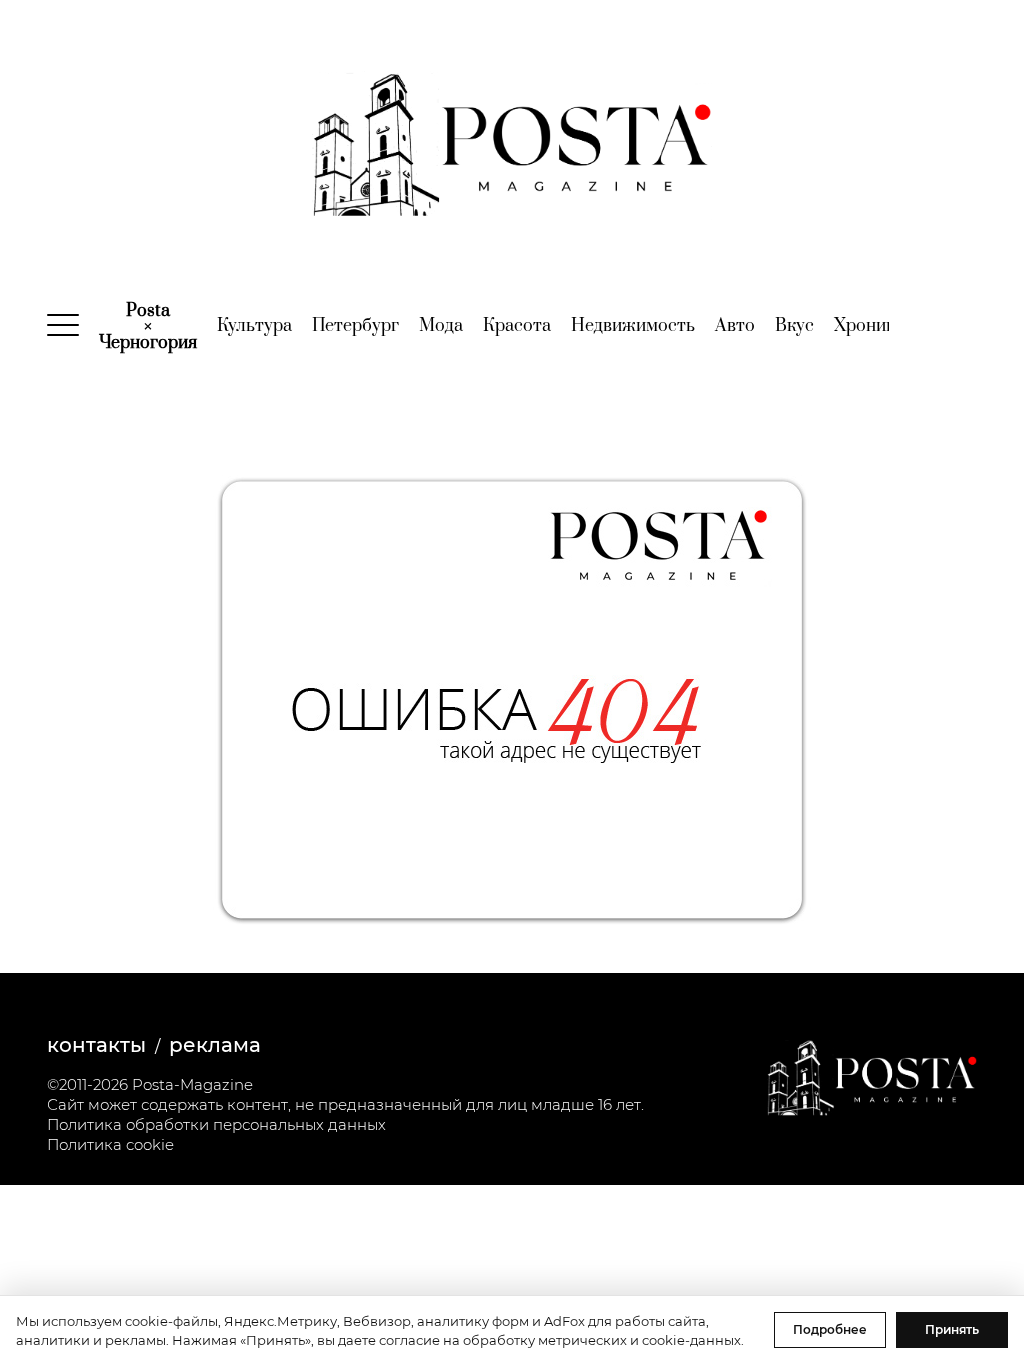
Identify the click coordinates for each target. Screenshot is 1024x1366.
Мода (441, 326)
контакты (96, 1045)
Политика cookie (110, 1144)
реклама (215, 1045)
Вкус (794, 326)
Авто (735, 326)
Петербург (355, 326)
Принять (952, 1329)
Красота (517, 326)
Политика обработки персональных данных (216, 1124)
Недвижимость (633, 326)
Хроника (869, 326)
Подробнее (830, 1329)
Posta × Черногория (148, 327)
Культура (254, 326)
